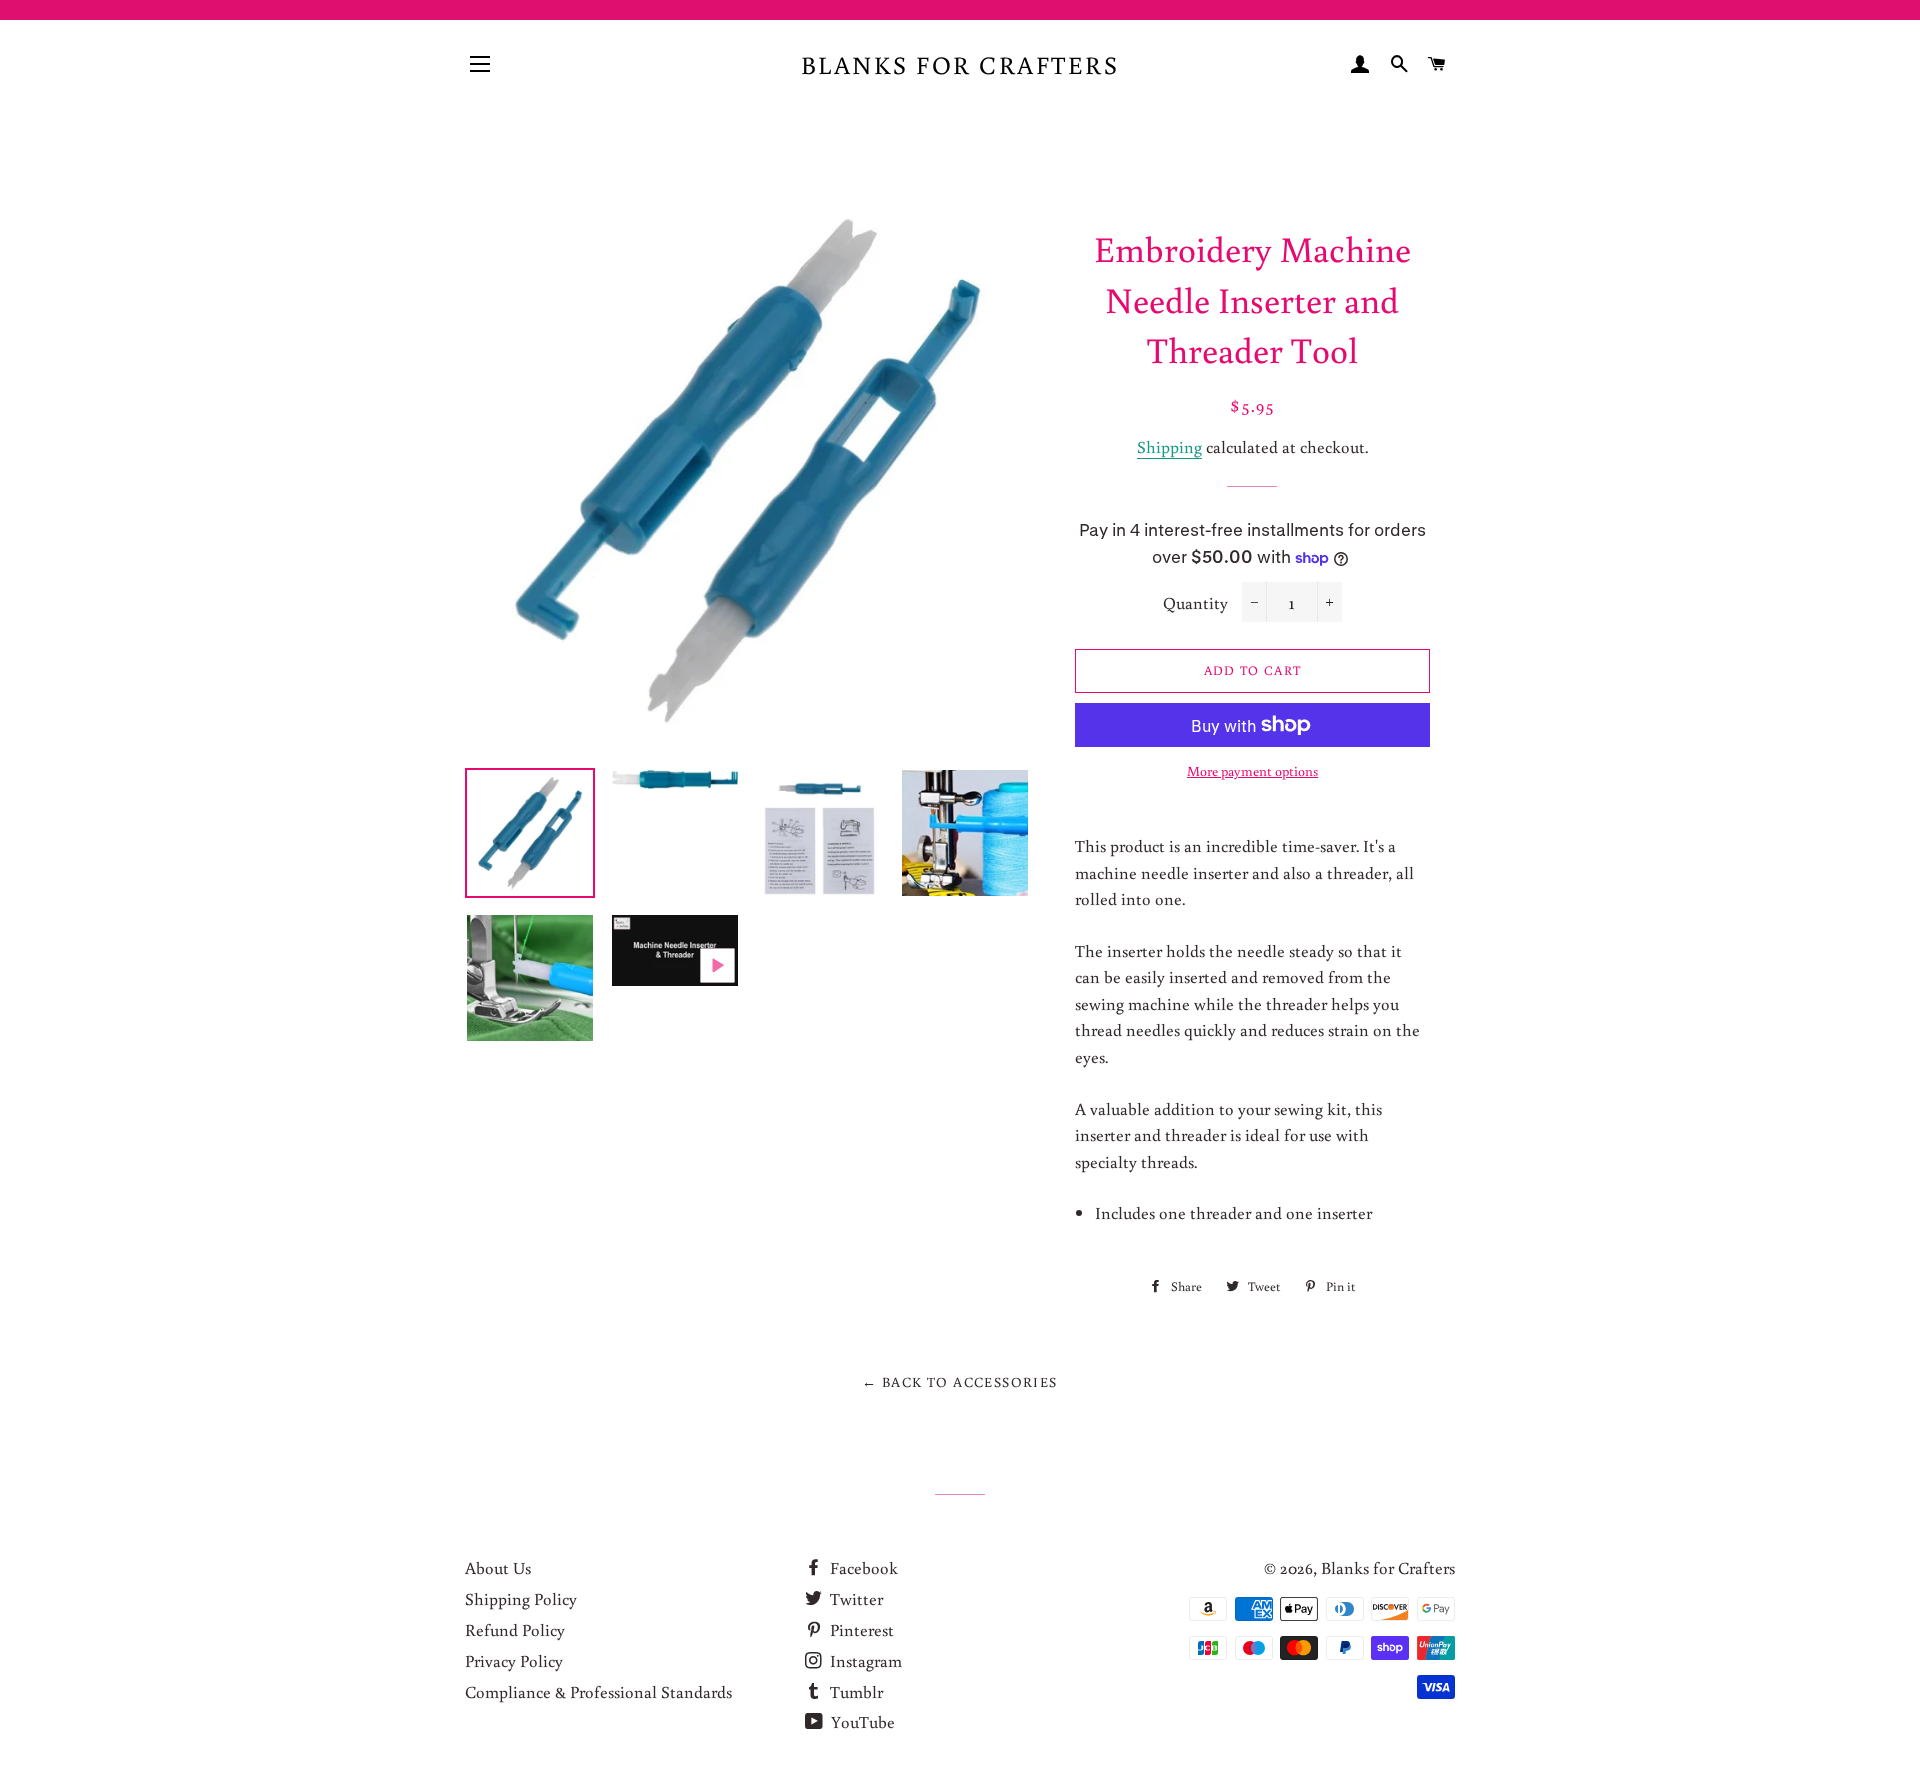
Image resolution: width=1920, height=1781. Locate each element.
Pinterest (860, 1629)
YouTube (861, 1721)
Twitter (854, 1598)
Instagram (864, 1660)
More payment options (1252, 771)
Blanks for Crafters (960, 64)
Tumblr (854, 1691)
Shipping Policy (521, 1598)
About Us (498, 1567)
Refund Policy (515, 1629)
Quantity (1195, 602)
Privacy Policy (514, 1660)
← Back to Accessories (959, 1382)
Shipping (1169, 446)
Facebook (862, 1567)
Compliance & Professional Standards (598, 1691)
